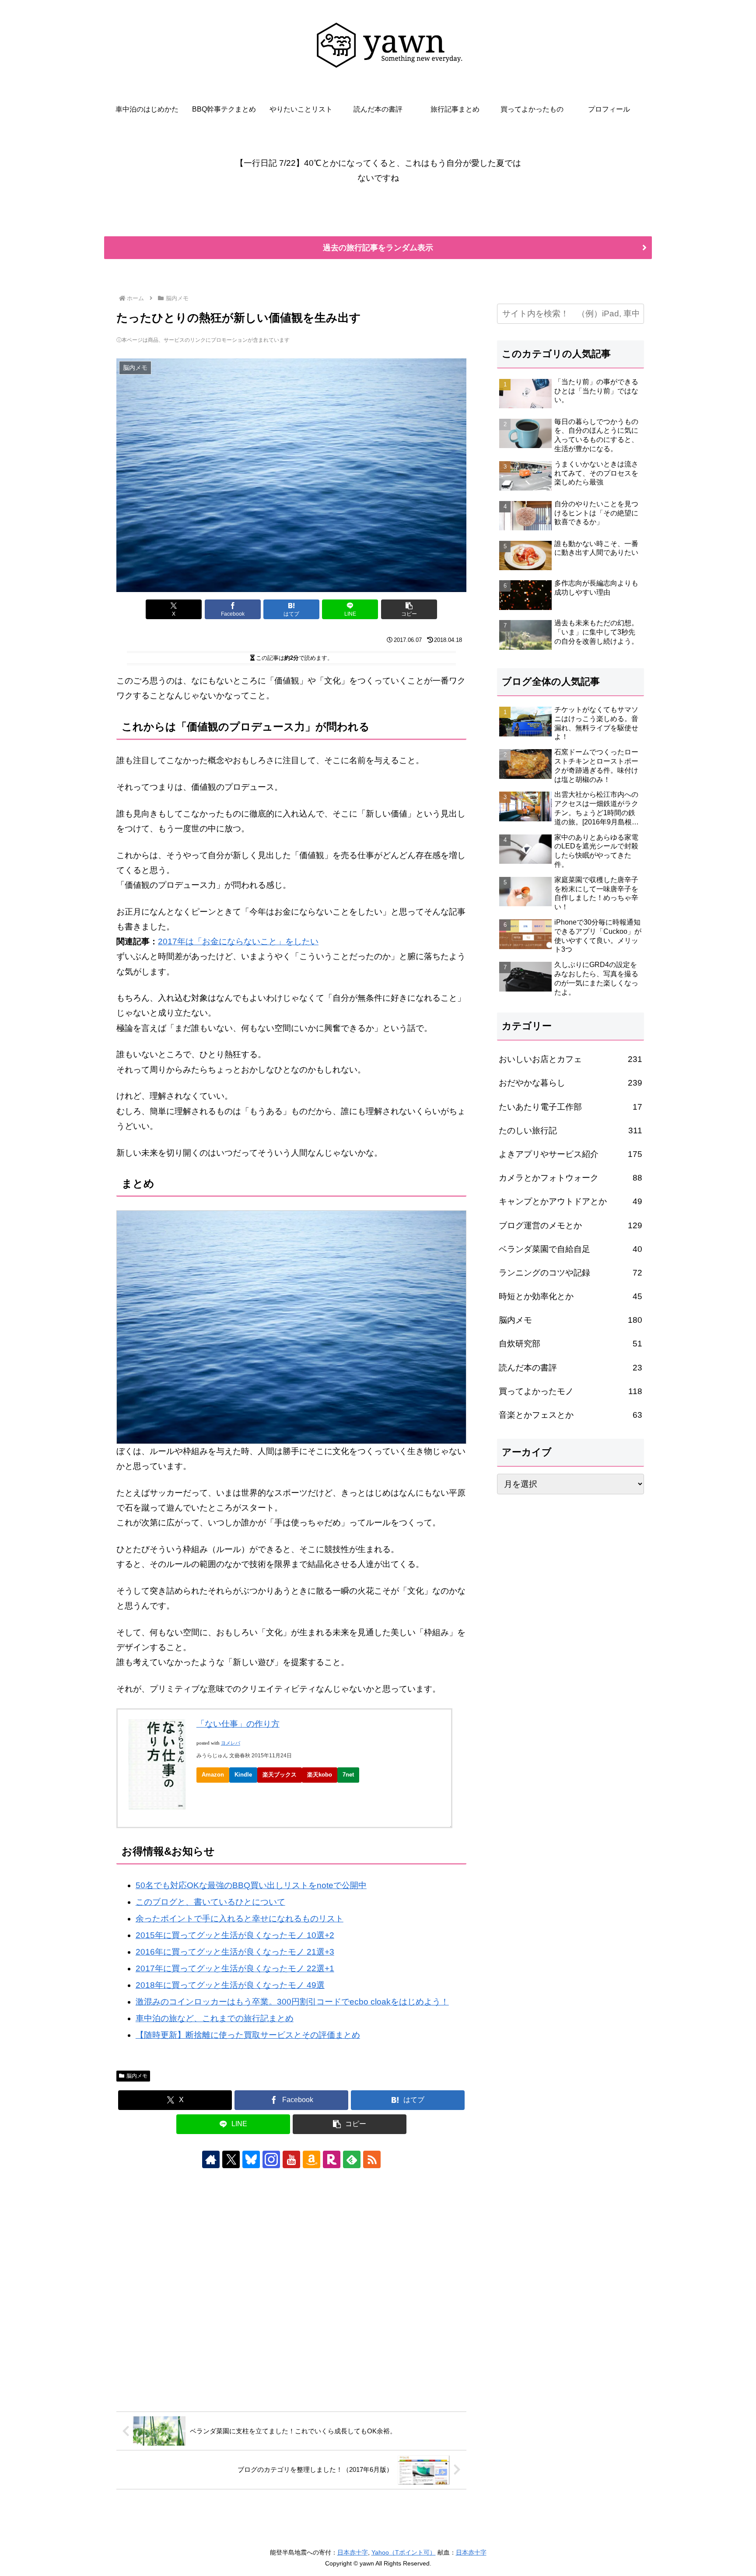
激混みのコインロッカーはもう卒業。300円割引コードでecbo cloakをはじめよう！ (292, 2002)
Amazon (213, 1775)
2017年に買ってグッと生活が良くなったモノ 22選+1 (235, 1968)
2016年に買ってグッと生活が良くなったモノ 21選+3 (235, 1952)
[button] (409, 609)
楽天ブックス (280, 1775)
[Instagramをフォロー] (271, 2159)
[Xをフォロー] (231, 2159)
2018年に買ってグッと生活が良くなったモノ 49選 (230, 1985)
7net (348, 1775)
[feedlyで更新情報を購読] (352, 2159)
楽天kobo (320, 1775)
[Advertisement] (291, 2290)
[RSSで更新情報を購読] (372, 2159)
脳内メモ (137, 2076)
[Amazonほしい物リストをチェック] (311, 2159)
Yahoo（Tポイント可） (404, 2552)
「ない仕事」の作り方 (238, 1724)
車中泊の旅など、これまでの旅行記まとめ (215, 2018)
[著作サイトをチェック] (211, 2159)
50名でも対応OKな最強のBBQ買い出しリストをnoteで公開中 (251, 1885)
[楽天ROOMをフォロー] (332, 2159)
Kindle (243, 1775)
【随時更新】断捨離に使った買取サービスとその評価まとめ (248, 2035)
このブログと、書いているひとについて (210, 1902)
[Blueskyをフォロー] (251, 2159)
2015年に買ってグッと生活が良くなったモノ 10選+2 (235, 1935)
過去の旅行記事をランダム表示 (378, 248)
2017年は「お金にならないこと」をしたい (238, 941)
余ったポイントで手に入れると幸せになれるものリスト (240, 1919)
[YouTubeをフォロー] (291, 2159)
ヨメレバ (231, 1743)
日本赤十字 (353, 2552)
